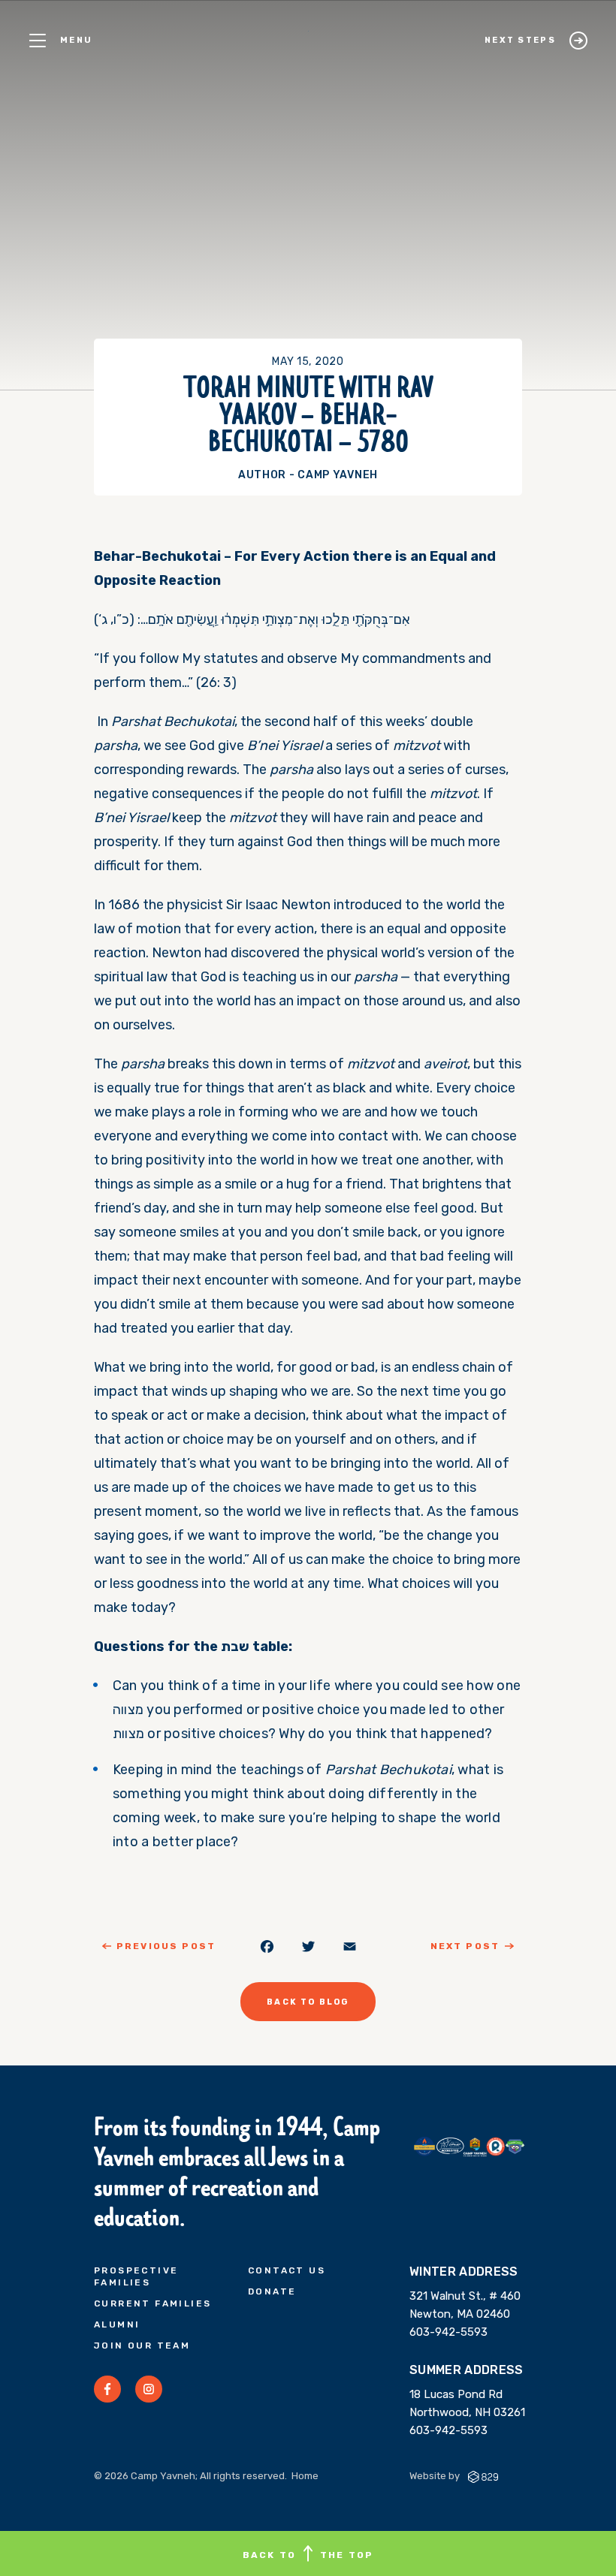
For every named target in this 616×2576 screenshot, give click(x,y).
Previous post (166, 1946)
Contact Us (287, 2270)
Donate (272, 2291)
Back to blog (308, 2002)
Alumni (117, 2324)
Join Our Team (142, 2346)
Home (305, 2476)
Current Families (152, 2303)
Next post (465, 1946)
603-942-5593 (448, 2332)
